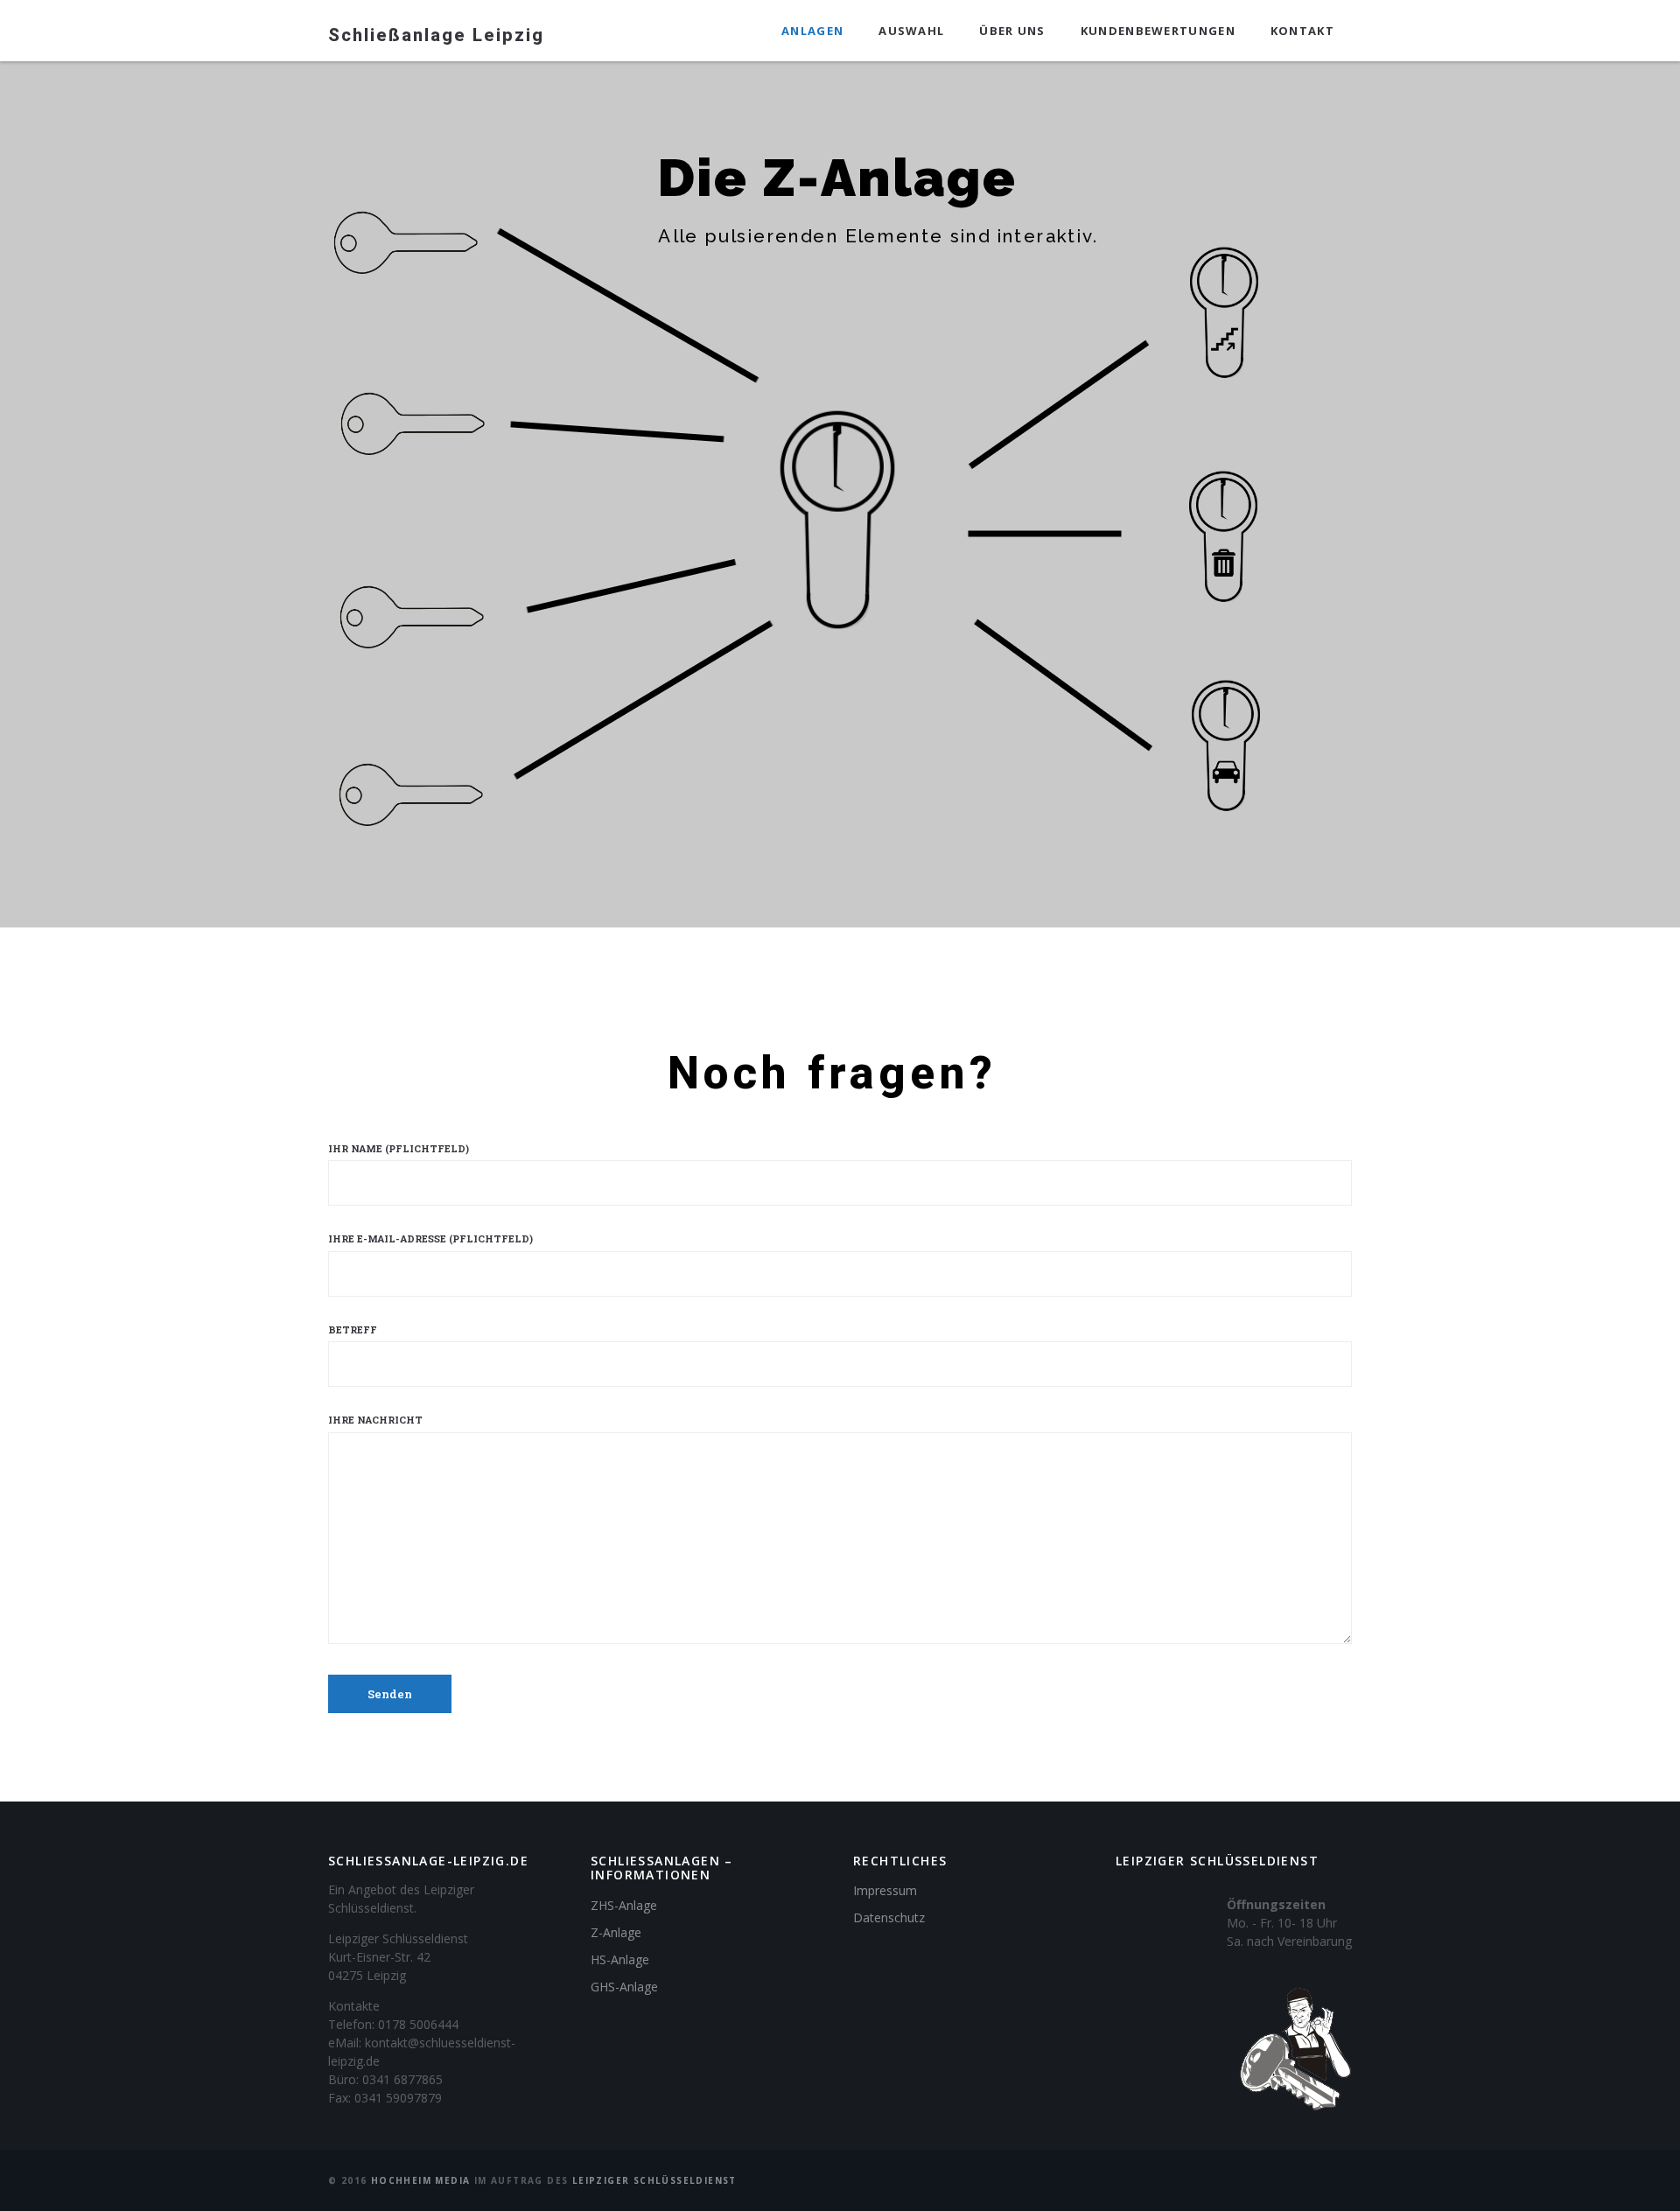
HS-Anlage (620, 1959)
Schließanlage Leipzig (436, 35)
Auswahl (911, 31)
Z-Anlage (616, 1932)
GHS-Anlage (624, 1987)
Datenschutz (889, 1917)
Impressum (885, 1890)
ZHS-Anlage (624, 1905)
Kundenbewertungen (1158, 31)
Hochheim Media (421, 2180)
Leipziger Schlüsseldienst (654, 2180)
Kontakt (1302, 31)
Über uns (1012, 31)
